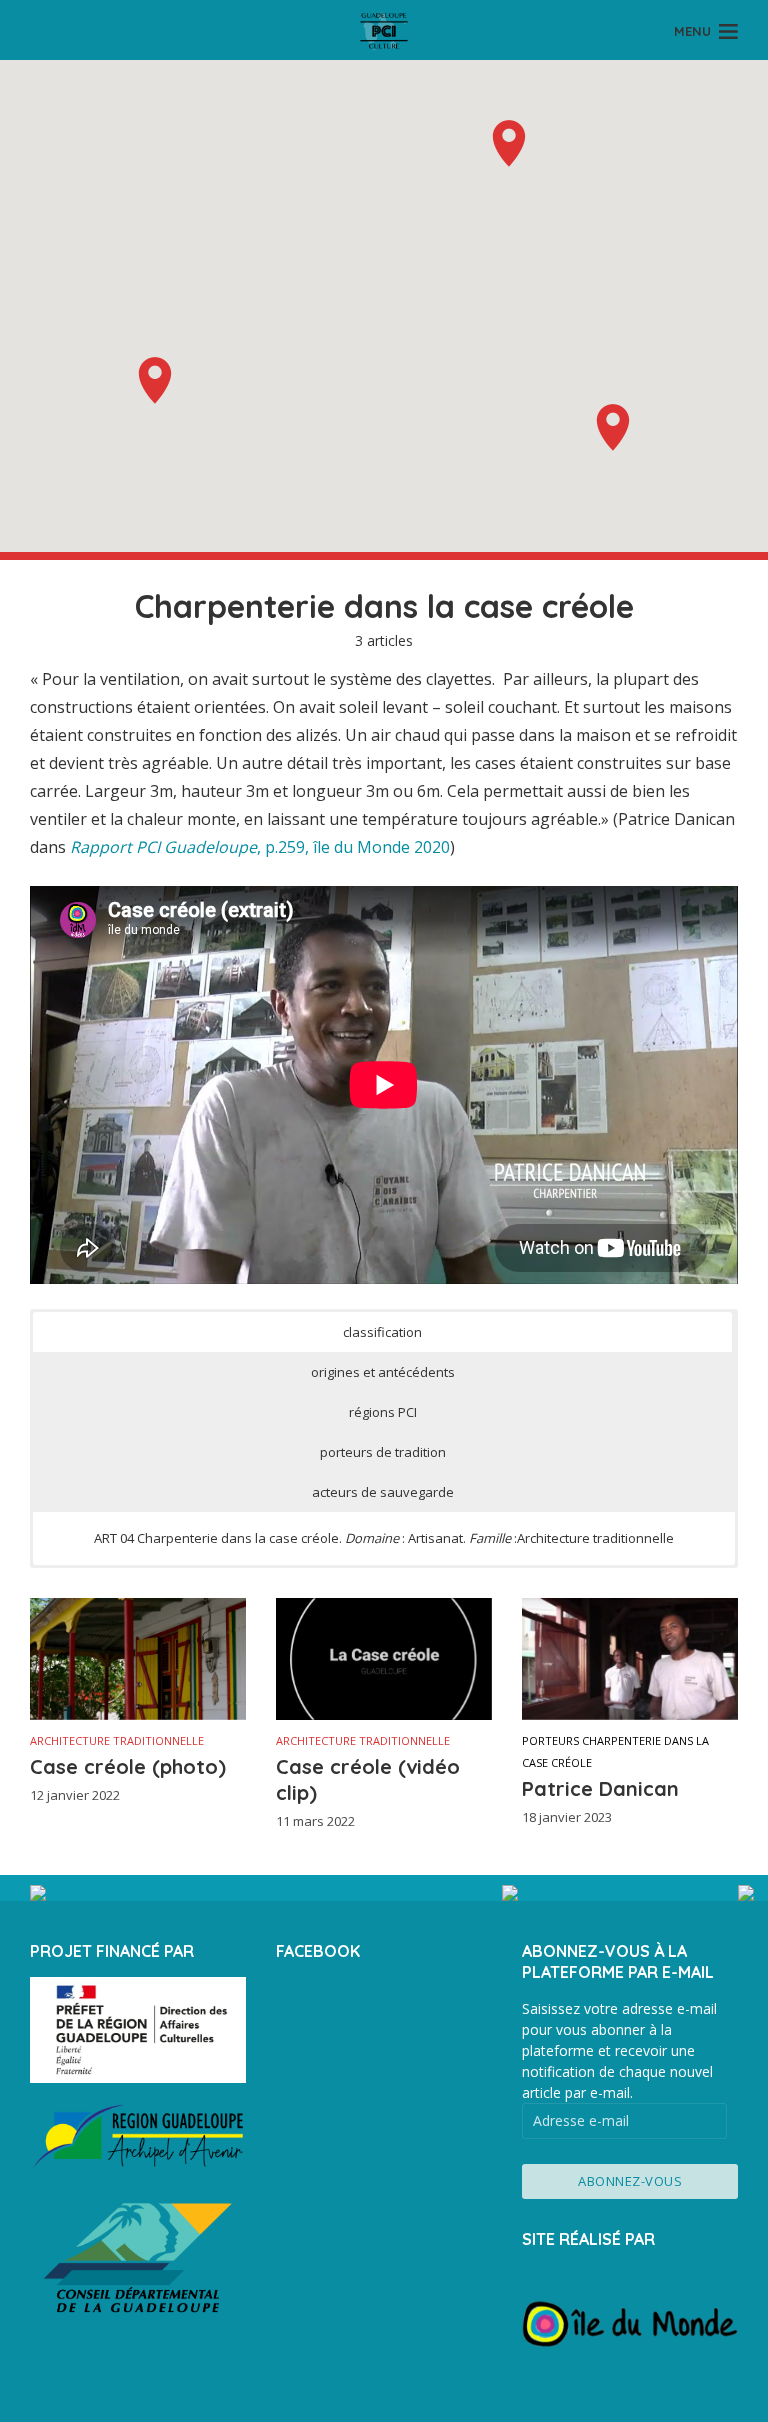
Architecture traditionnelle (117, 1740)
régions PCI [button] (383, 1412)
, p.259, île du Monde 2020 (260, 847)
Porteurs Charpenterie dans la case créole (615, 1751)
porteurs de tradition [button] (383, 1452)
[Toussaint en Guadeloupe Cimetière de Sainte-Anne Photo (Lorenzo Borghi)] (148, 1893)
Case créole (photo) (128, 1766)
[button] (155, 380)
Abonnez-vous (630, 2181)
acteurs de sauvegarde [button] (383, 1492)
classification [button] (382, 1332)
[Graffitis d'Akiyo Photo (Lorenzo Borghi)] (620, 1893)
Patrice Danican (600, 1788)
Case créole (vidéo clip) (368, 1779)
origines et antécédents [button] (383, 1372)
